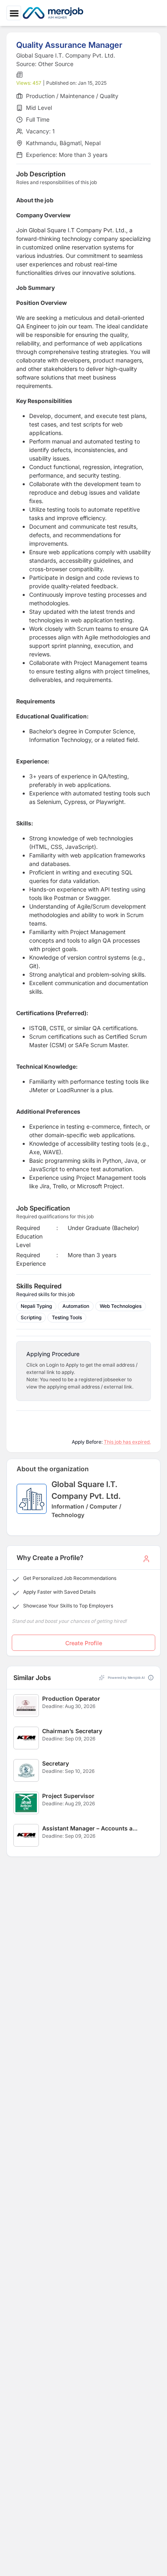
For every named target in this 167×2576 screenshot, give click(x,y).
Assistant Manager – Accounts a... (90, 1828)
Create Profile (84, 1643)
